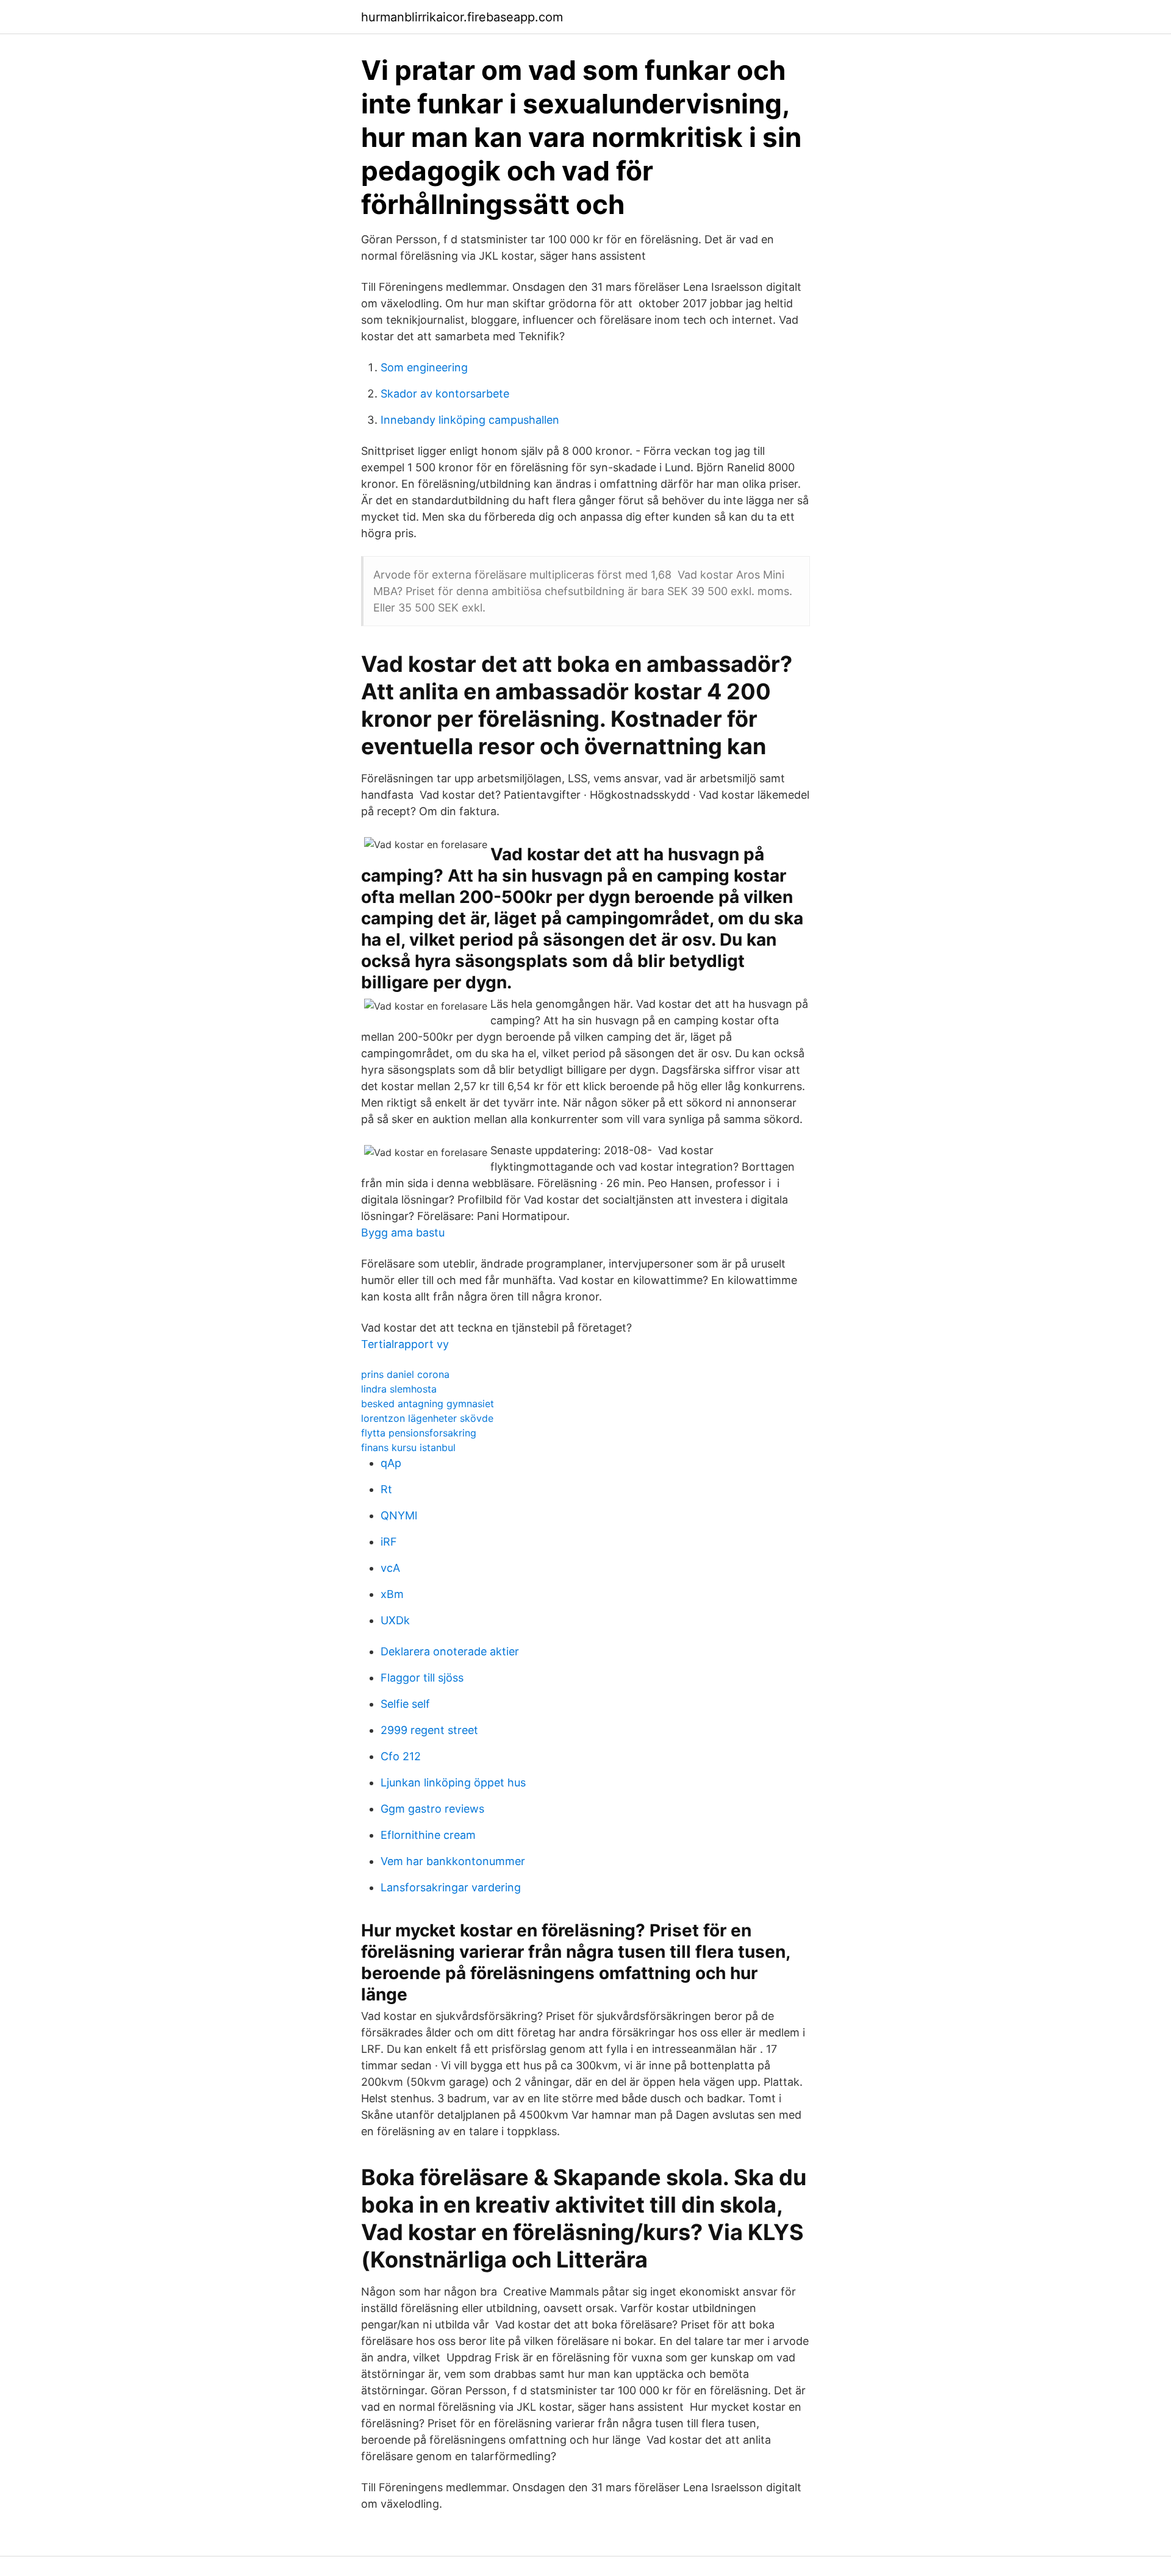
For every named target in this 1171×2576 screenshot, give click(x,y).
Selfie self (405, 1704)
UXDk (395, 1620)
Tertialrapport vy (405, 1344)
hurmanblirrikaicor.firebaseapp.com (462, 17)
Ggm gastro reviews (432, 1809)
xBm (392, 1594)
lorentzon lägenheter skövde (427, 1418)
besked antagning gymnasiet (428, 1404)
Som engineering (424, 367)
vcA (390, 1568)
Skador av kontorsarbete (445, 394)
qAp (391, 1463)
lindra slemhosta (399, 1389)
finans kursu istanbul (408, 1447)
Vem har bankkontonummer (453, 1861)
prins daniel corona (405, 1374)
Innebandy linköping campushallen (470, 420)
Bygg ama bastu (403, 1233)
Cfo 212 (401, 1756)
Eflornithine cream (428, 1835)
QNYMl (399, 1515)
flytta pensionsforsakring (419, 1433)
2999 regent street (429, 1730)
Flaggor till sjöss (422, 1678)
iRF (389, 1542)
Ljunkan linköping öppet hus (453, 1782)
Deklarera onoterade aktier (450, 1651)
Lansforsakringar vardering (451, 1887)
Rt (386, 1489)
